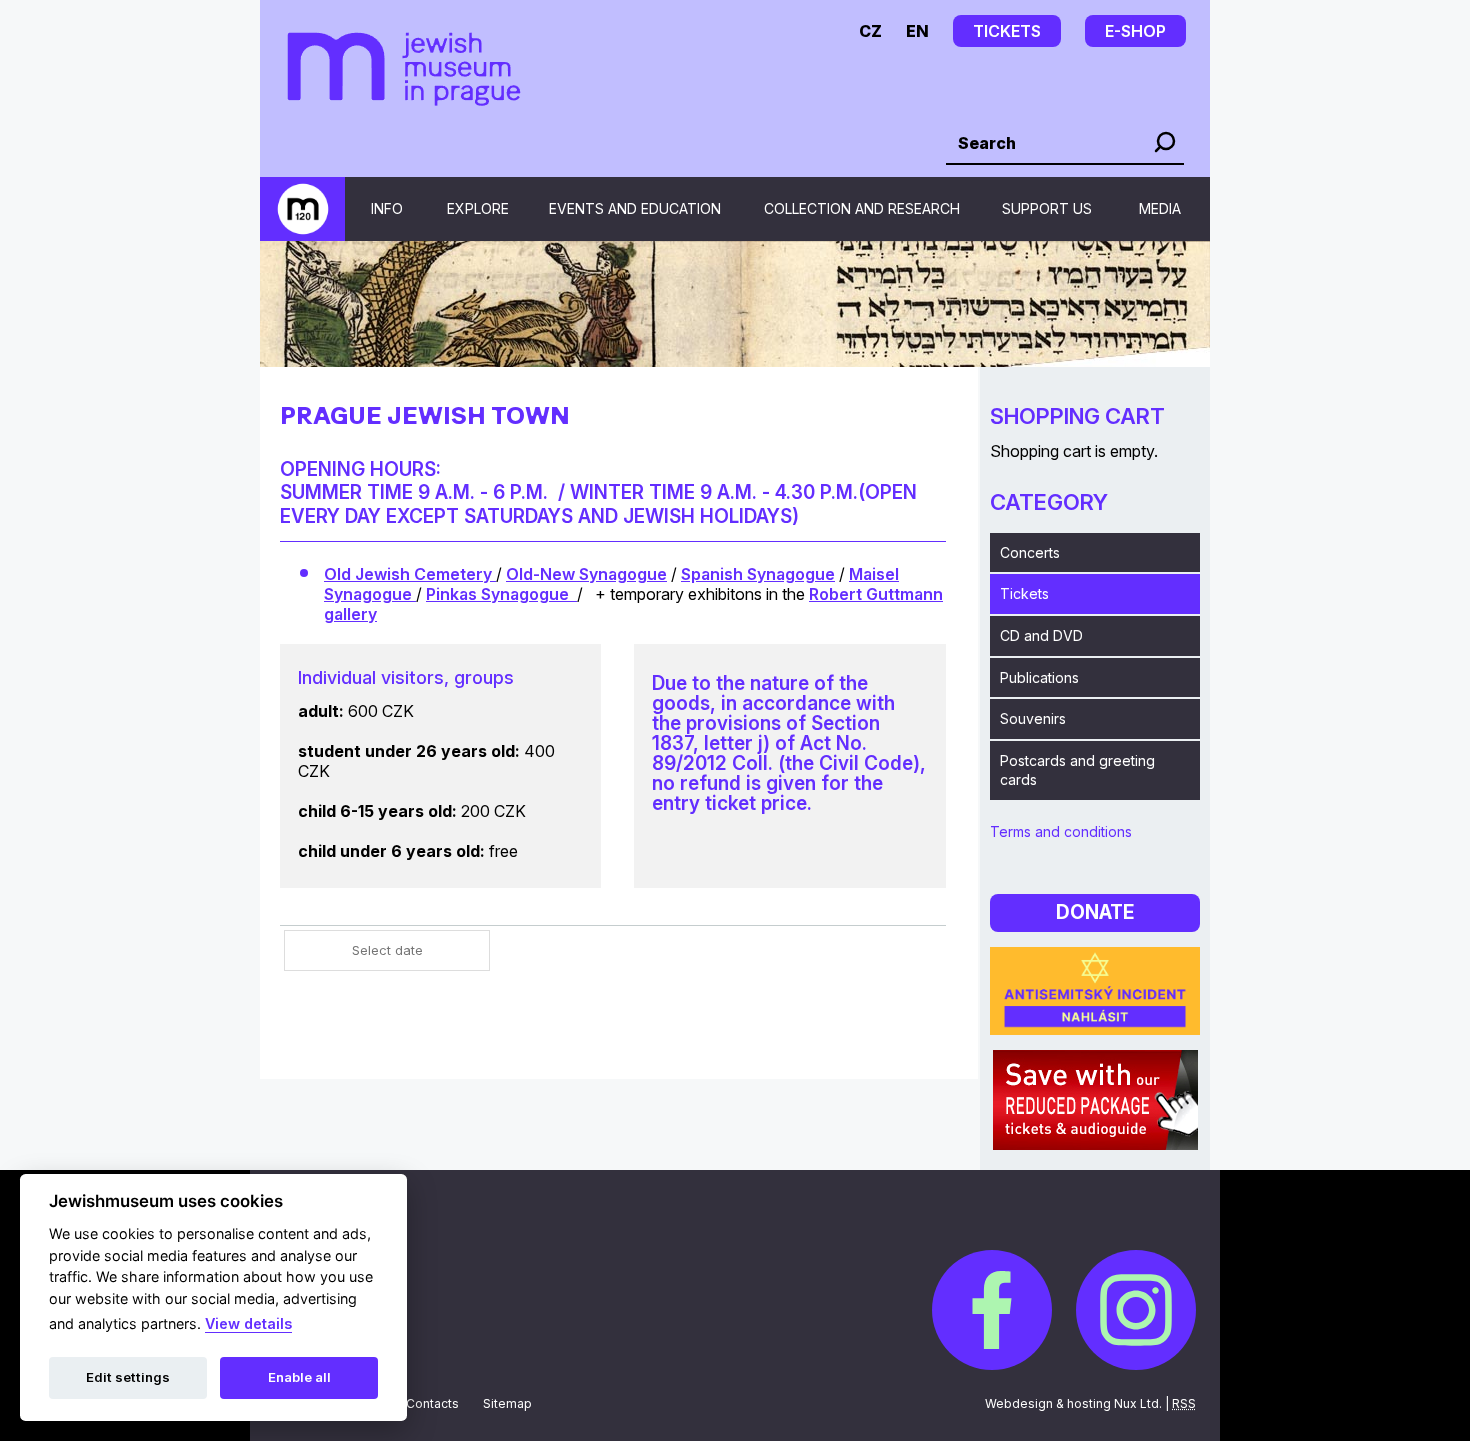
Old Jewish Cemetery (410, 574)
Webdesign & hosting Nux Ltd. (1073, 1403)
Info (387, 208)
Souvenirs (1033, 718)
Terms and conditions (1061, 831)
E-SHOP (1135, 31)
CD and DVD (1041, 635)
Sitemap (507, 1403)
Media (1160, 208)
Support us (1047, 208)
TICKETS (1007, 31)
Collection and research (862, 208)
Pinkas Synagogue (501, 594)
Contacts (432, 1403)
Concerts (1030, 552)
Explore (478, 208)
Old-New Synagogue (586, 574)
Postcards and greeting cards (1077, 770)
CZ (870, 31)
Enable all (299, 1377)
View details (248, 1323)
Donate (1095, 912)
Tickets (1024, 593)
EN (917, 31)
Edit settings (128, 1377)
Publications (1039, 677)
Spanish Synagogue (758, 574)
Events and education (635, 208)
